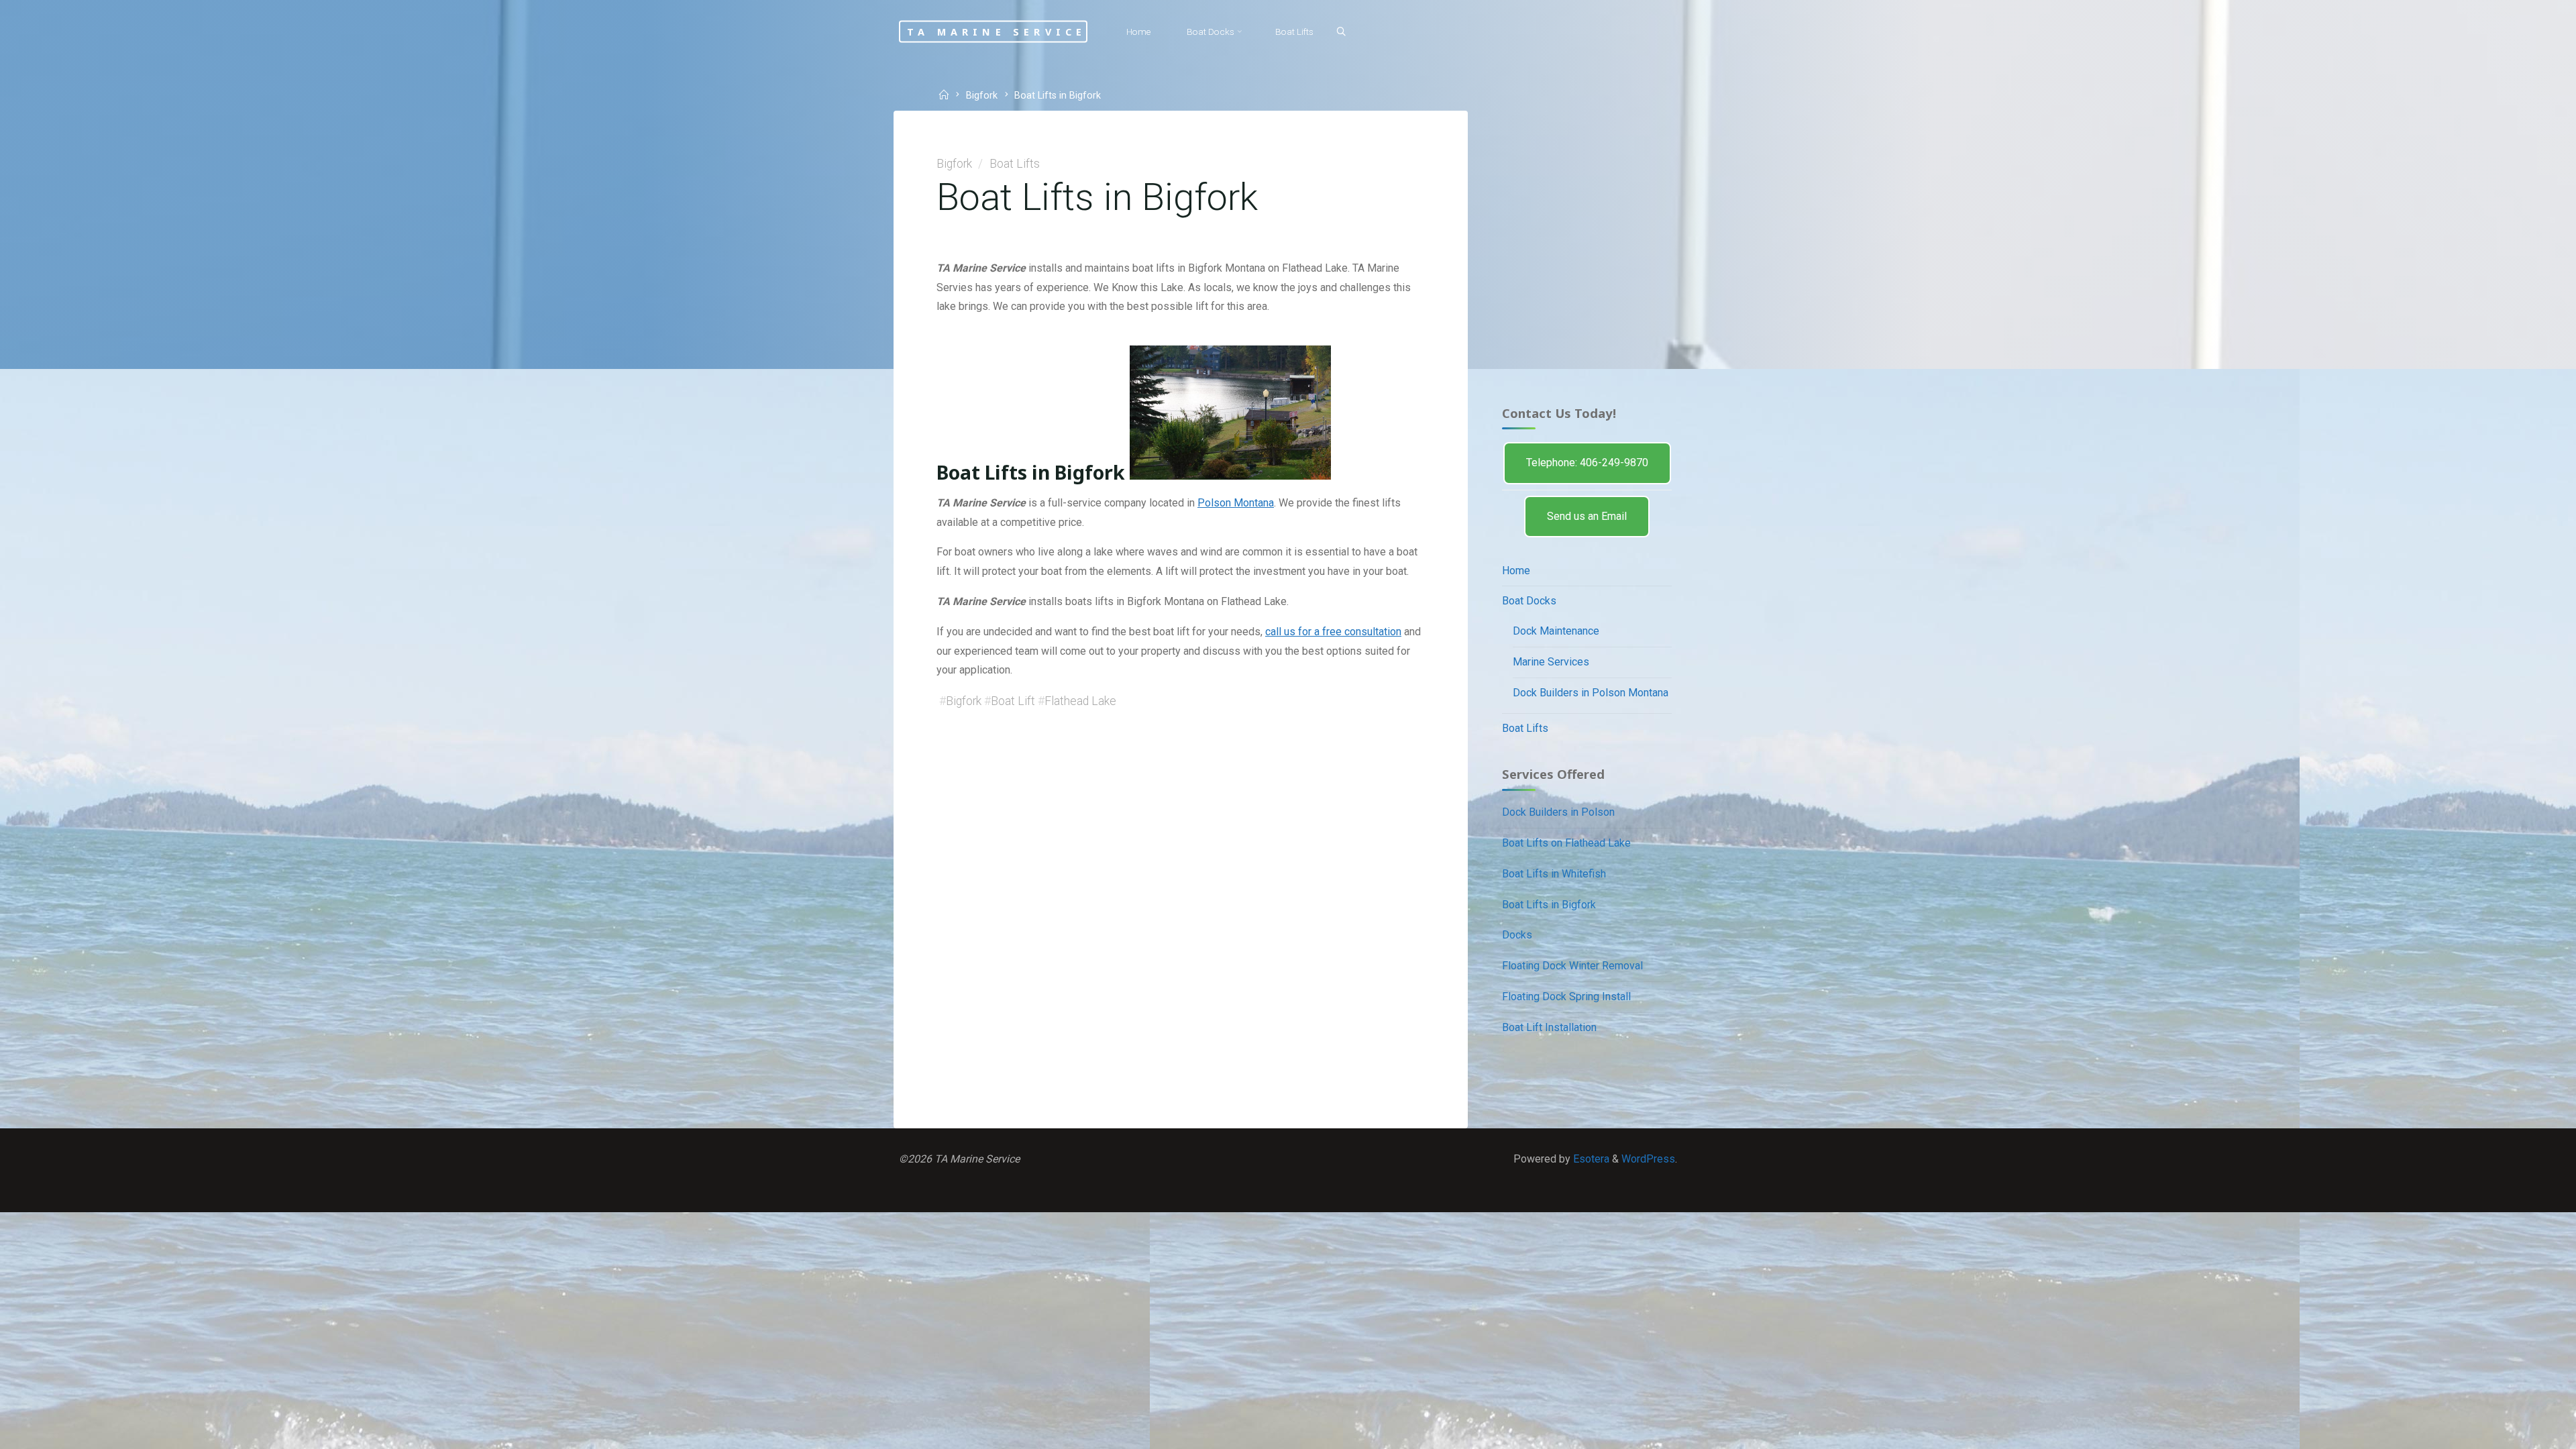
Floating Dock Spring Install (1566, 997)
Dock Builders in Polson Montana (1591, 693)
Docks (1517, 935)
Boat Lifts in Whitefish (1554, 874)
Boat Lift (1013, 701)
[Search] (1341, 32)
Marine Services (1551, 662)
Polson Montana (1236, 503)
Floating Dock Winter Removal (1572, 966)
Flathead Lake (1080, 701)
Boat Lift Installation (1549, 1027)
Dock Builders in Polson (1558, 812)
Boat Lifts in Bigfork (1549, 905)
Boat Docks (1529, 601)
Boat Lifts (1015, 164)
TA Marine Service (997, 31)
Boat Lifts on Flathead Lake (1566, 843)
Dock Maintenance (1556, 631)
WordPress (1648, 1159)
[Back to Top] (2524, 1430)
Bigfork (982, 96)
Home (1516, 571)
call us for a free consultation (1333, 632)
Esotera (1590, 1159)
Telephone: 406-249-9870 (1587, 463)
